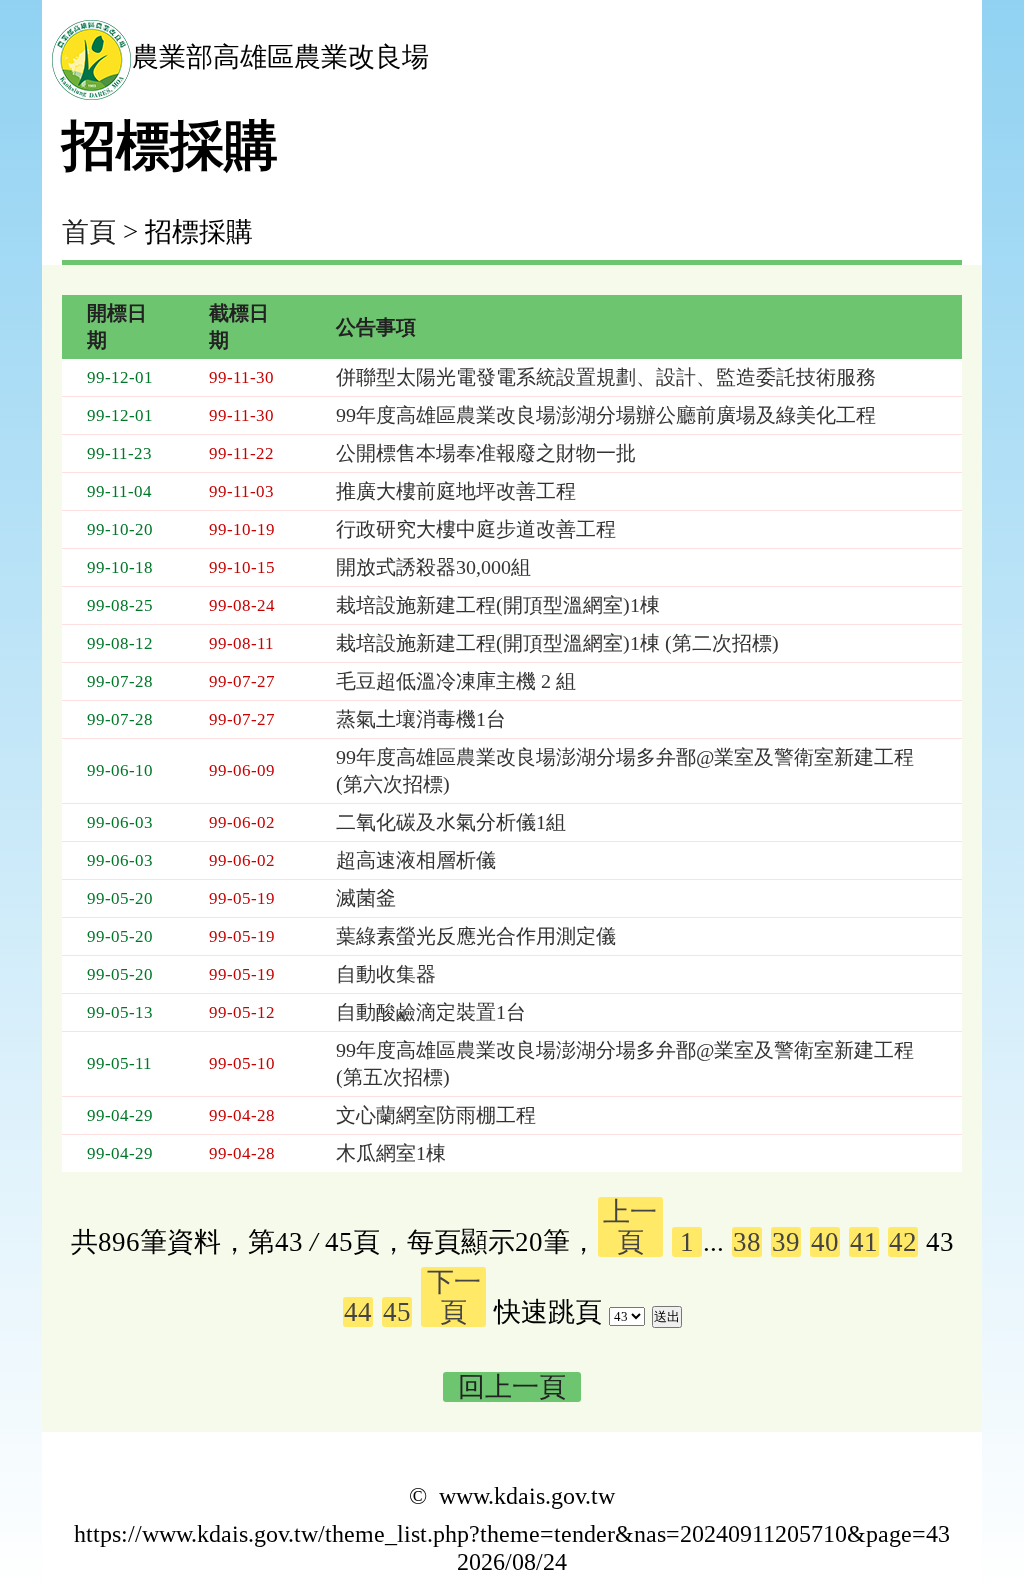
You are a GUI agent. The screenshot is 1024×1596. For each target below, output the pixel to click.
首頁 (89, 232)
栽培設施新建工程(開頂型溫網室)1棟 (498, 605)
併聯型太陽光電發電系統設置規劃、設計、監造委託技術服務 (606, 377)
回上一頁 (512, 1387)
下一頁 (454, 1297)
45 (397, 1312)
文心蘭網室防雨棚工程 (436, 1115)
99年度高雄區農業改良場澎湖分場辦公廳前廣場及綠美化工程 (606, 415)
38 (747, 1242)
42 (903, 1242)
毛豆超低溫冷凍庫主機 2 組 (456, 681)
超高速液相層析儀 (416, 860)
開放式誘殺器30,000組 (433, 567)
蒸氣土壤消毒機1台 (421, 719)
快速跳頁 (548, 1312)
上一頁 (630, 1227)
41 (864, 1242)
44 (358, 1312)
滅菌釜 (366, 898)
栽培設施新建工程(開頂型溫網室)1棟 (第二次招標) (557, 643)
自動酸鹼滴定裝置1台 (431, 1012)
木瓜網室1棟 (391, 1153)
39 (786, 1242)
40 (825, 1242)
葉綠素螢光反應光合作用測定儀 (476, 936)
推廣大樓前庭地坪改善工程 (456, 491)
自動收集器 (386, 974)
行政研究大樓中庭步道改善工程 (476, 529)
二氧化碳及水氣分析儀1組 (451, 822)
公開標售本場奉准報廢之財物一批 (486, 453)
